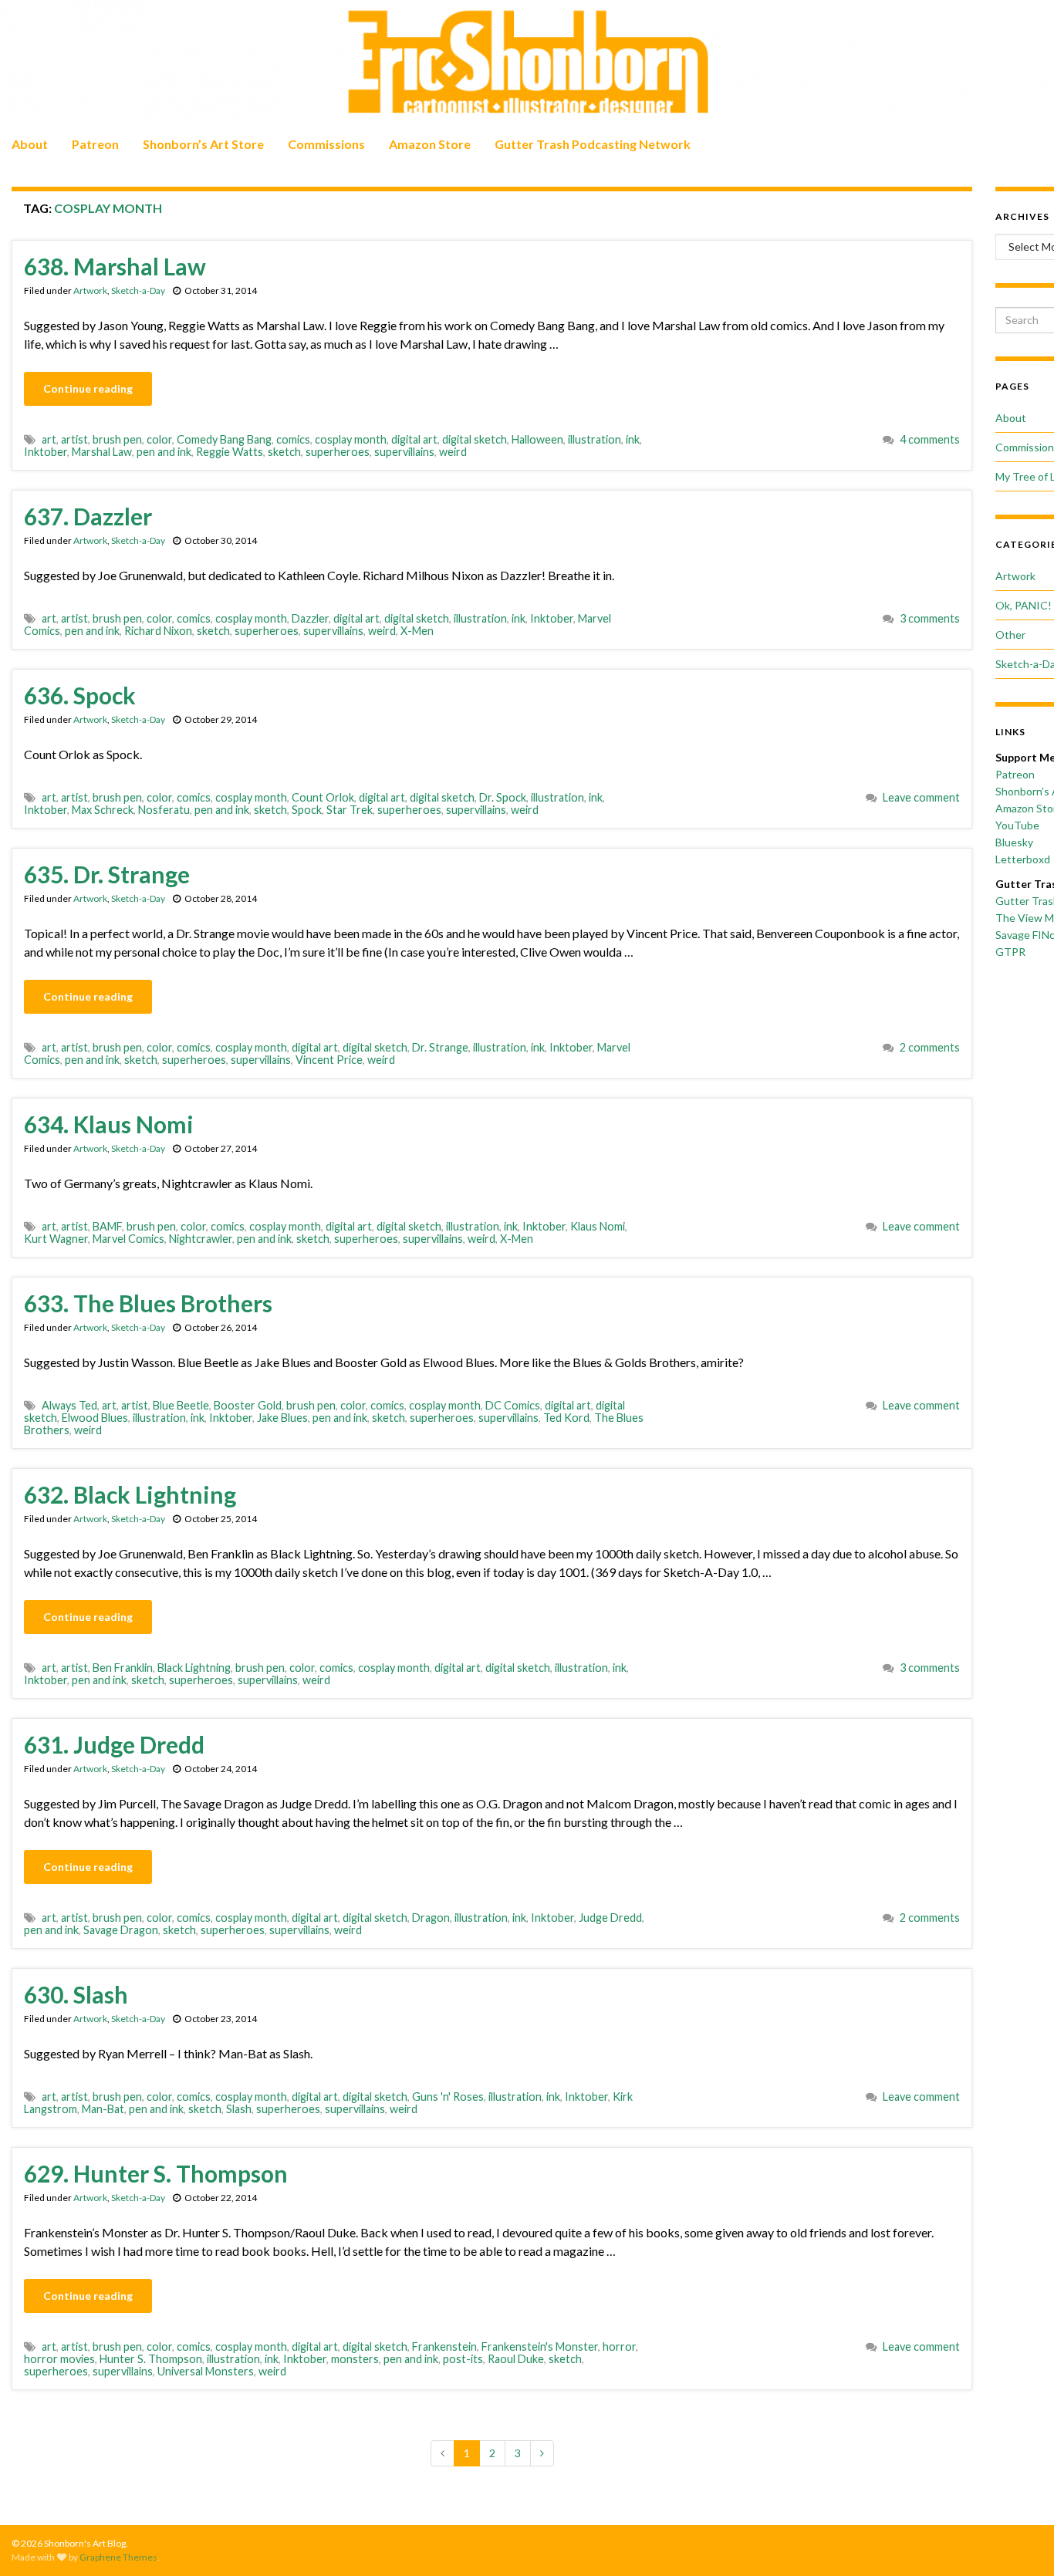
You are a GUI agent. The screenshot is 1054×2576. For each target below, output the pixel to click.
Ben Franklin (123, 1668)
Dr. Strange (440, 1047)
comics (293, 439)
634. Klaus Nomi (109, 1124)
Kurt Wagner (56, 1239)
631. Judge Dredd (114, 1744)
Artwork (90, 290)
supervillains (404, 452)
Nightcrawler (201, 1239)
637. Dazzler (88, 516)
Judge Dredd (610, 1918)
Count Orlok (323, 797)
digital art (414, 439)
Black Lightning (194, 1668)
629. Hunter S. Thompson (156, 2173)
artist (74, 439)
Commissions (326, 144)
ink (633, 439)
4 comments (930, 439)
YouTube (1017, 825)
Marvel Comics (128, 1239)
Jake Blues (282, 1418)
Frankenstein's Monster (540, 2346)
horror (619, 2346)
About (30, 144)
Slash (239, 2109)
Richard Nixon (158, 631)
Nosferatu (164, 810)
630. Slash (76, 1994)
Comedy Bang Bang (224, 439)
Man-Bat (103, 2109)
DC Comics (513, 1405)
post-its (463, 2359)
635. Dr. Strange (107, 874)
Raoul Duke (516, 2359)
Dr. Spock (503, 797)
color (159, 439)
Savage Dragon (121, 1930)
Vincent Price (329, 1060)
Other (1010, 635)
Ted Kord (566, 1418)
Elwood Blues (95, 1418)
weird (453, 452)
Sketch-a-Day (138, 290)
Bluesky (1014, 842)
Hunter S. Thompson (151, 2359)
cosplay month (351, 439)
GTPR (1010, 952)
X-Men (417, 631)
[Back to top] (1019, 2541)
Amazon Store (430, 144)
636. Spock (80, 695)
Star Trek (350, 810)
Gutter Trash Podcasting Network (593, 144)
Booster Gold (248, 1405)
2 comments (930, 1047)
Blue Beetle (181, 1405)
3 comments (930, 618)
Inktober (46, 452)
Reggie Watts (230, 452)
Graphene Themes (118, 2557)
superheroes (338, 452)
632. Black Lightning (130, 1494)
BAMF (107, 1226)
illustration (595, 439)
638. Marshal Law (115, 266)
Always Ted (69, 1405)
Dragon (431, 1918)
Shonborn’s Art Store (203, 144)
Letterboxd (1023, 859)
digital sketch (475, 439)
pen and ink (164, 452)
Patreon (95, 144)
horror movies (59, 2359)
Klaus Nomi (598, 1226)
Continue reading (88, 388)
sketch (284, 452)
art (49, 439)
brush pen (117, 439)
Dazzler (310, 618)
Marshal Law (102, 452)
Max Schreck (103, 810)
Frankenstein (444, 2346)
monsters (355, 2359)
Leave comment (921, 797)
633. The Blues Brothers (148, 1303)
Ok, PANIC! (1024, 605)
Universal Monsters (206, 2371)
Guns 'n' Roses (448, 2097)
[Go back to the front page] (527, 62)
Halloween (537, 439)
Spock (307, 810)
